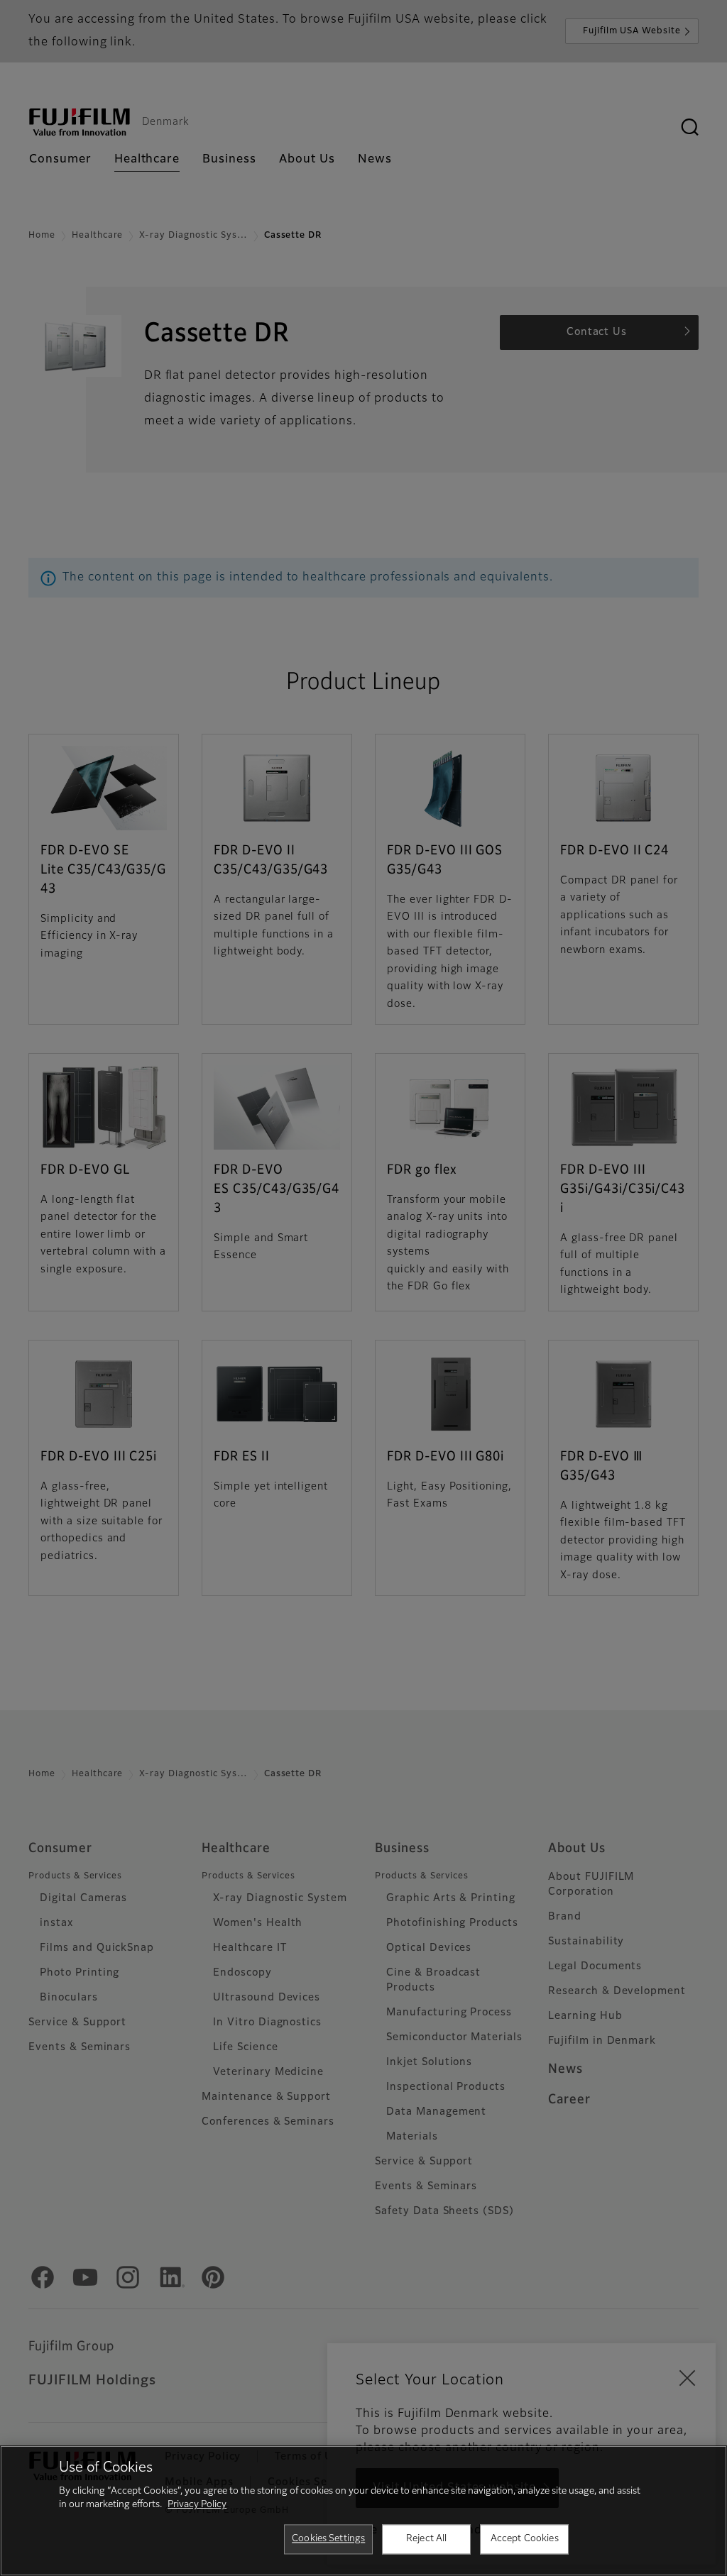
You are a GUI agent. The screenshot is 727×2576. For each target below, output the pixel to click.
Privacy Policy (197, 2505)
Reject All (426, 2539)
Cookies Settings (328, 2539)
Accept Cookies (525, 2539)
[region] (363, 2511)
